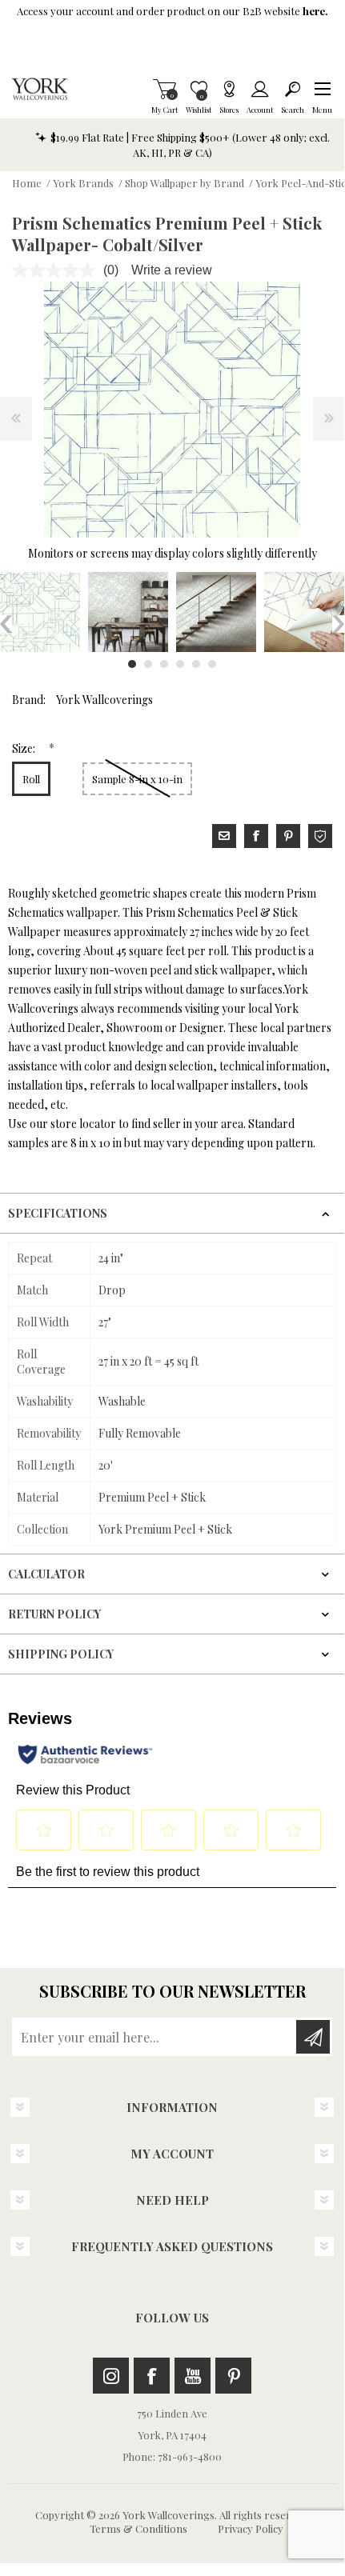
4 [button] (180, 664)
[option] (128, 612)
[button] (322, 89)
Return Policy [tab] (54, 1614)
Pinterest (233, 2376)
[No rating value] (58, 270)
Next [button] (338, 624)
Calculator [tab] (46, 1574)
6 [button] (212, 664)
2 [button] (148, 664)
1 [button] (132, 664)
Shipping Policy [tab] (61, 1654)
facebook (256, 836)
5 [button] (196, 664)
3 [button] (164, 664)
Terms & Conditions (138, 2528)
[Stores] (229, 89)
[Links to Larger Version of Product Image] (172, 410)
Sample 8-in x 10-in (137, 779)
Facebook (152, 2376)
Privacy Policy (251, 2528)
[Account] (260, 89)
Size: (25, 748)
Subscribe (313, 2037)
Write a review (172, 270)
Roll (31, 779)
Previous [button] (6, 624)
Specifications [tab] (58, 1213)
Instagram (111, 2376)
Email (224, 836)
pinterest (288, 836)
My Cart (164, 89)
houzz (320, 836)
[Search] (293, 89)
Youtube (193, 2376)
